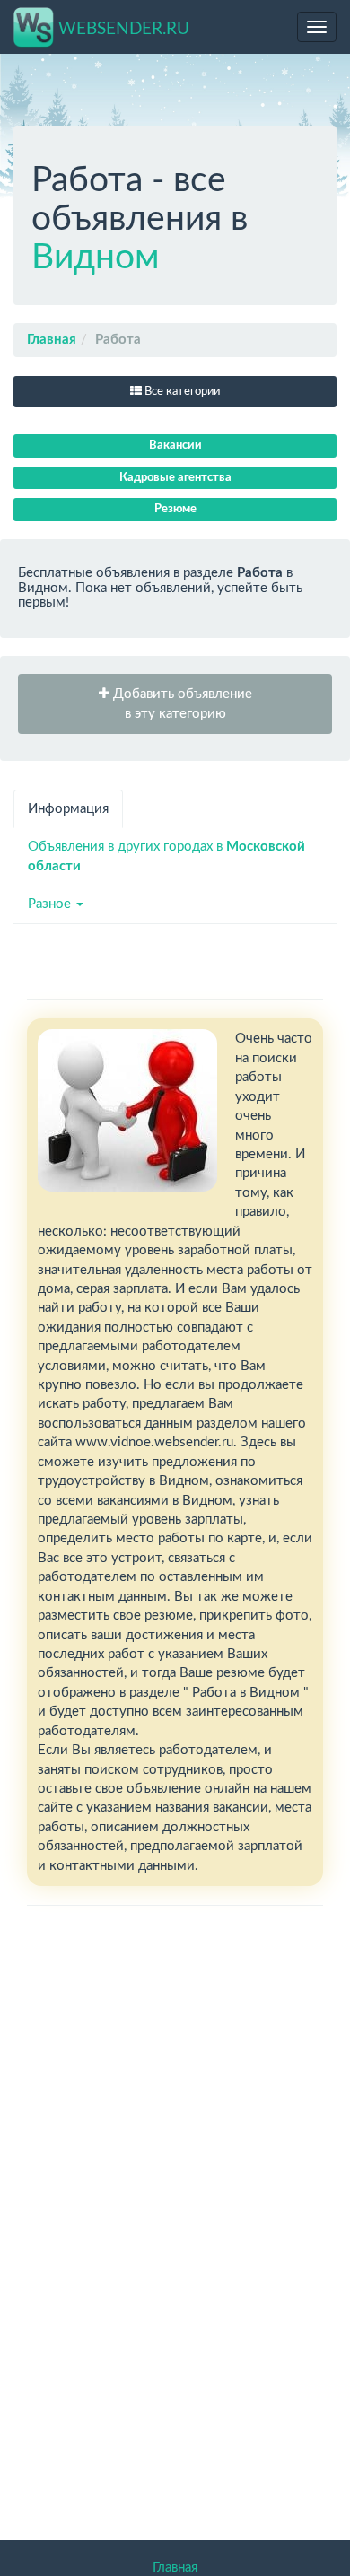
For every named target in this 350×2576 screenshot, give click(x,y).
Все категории (181, 392)
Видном (96, 258)
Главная (52, 340)
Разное (51, 904)
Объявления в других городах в (166, 856)
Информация (68, 809)
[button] (175, 704)
